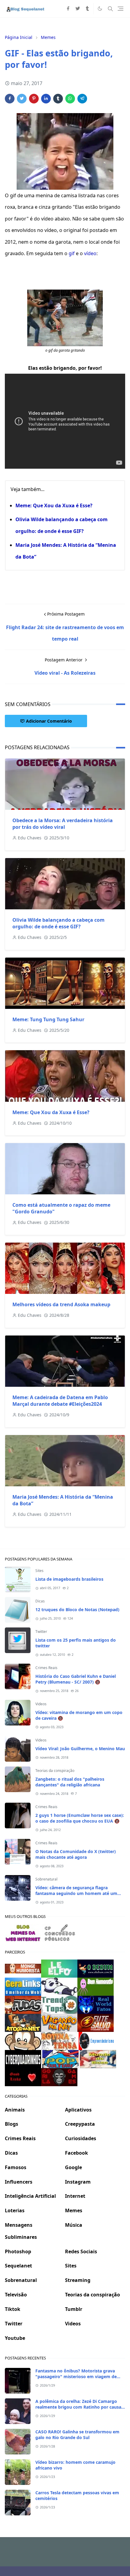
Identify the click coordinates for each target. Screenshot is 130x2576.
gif (72, 253)
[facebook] (68, 9)
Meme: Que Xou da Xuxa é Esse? (54, 505)
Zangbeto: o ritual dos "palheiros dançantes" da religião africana (70, 1782)
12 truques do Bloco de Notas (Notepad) (77, 1610)
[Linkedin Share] (46, 99)
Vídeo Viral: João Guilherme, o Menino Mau (80, 1749)
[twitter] (78, 9)
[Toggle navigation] (120, 9)
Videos (41, 1704)
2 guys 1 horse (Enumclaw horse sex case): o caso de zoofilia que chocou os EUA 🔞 (80, 1818)
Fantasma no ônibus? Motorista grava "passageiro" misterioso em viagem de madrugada (76, 2376)
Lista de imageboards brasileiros (69, 1579)
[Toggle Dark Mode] (100, 9)
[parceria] (59, 1968)
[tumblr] (87, 9)
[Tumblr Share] (58, 99)
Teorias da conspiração (55, 1771)
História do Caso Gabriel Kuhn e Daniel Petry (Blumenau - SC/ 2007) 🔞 (76, 1679)
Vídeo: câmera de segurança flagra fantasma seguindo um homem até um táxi (76, 1893)
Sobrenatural (46, 1879)
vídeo (90, 253)
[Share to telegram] (82, 99)
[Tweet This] (22, 99)
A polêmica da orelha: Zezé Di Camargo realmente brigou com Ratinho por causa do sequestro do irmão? (78, 2407)
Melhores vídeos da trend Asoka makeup (61, 1304)
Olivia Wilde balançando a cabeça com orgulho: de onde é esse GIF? (58, 923)
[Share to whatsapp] (70, 99)
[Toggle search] (110, 9)
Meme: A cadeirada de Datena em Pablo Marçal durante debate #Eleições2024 (60, 1401)
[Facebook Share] (10, 99)
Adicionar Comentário (49, 721)
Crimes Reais (46, 1668)
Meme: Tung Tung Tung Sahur (48, 1019)
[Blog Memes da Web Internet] (23, 1932)
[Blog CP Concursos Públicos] (60, 1932)
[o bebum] (96, 1968)
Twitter (41, 1632)
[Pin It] (34, 99)
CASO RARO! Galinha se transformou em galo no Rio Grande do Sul (77, 2435)
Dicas (40, 1601)
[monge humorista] (23, 1968)
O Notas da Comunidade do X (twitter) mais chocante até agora (76, 1854)
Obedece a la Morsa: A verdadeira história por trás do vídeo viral (63, 824)
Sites (39, 1571)
